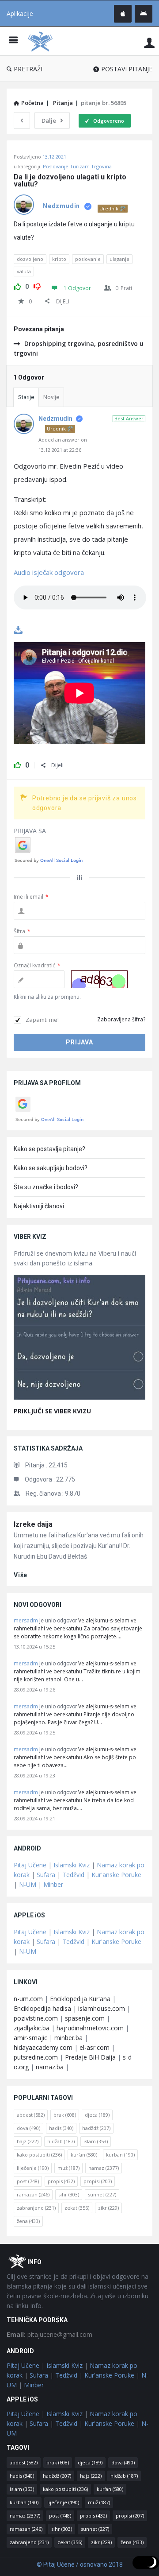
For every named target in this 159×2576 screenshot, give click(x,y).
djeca (97, 2115)
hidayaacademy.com (43, 2047)
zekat (77, 2208)
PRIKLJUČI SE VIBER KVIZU (52, 1411)
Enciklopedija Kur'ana (80, 1999)
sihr (69, 2194)
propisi (98, 2181)
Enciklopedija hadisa (42, 2008)
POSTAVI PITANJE (127, 69)
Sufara (46, 1875)
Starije (26, 397)
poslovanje (88, 259)
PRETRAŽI (28, 69)
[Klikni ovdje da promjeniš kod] (99, 979)
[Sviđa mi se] (17, 285)
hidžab (61, 2141)
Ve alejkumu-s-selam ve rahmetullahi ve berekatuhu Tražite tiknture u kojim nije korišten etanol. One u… (77, 1671)
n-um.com (28, 1999)
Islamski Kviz (72, 1865)
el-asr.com (95, 2047)
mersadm (26, 1620)
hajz (28, 2141)
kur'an (84, 2155)
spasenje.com (85, 2018)
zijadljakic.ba (32, 2028)
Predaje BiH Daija (90, 2057)
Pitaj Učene (30, 1865)
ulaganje (119, 259)
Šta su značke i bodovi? (46, 1187)
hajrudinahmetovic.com (90, 2028)
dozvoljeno (30, 259)
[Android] (144, 14)
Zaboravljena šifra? (121, 1019)
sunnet (102, 2194)
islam (96, 2141)
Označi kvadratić (37, 965)
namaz (104, 2168)
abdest (31, 2115)
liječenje (33, 2168)
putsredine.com (36, 2057)
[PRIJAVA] (149, 42)
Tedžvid (73, 1875)
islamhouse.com (102, 2008)
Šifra (22, 931)
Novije (51, 397)
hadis (61, 2128)
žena (28, 2221)
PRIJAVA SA (30, 831)
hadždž (96, 2128)
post (28, 2181)
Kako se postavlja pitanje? (49, 1149)
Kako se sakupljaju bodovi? (51, 1168)
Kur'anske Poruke (116, 1875)
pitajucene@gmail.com (49, 2334)
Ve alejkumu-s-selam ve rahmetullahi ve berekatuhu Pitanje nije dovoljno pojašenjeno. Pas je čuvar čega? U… (75, 1714)
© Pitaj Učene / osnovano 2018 (80, 2564)
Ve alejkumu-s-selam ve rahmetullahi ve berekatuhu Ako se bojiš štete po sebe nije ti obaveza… (75, 1757)
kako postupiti (39, 2155)
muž (68, 2168)
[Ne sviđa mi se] (37, 285)
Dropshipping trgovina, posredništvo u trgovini (79, 348)
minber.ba (68, 2038)
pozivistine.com (36, 2018)
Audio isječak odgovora (49, 572)
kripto (59, 259)
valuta (24, 271)
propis (61, 2181)
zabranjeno (36, 2208)
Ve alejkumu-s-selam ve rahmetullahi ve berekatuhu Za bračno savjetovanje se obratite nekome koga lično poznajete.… (78, 1628)
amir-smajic (30, 2038)
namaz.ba (50, 2067)
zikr (108, 2208)
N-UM (28, 1884)
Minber (53, 1884)
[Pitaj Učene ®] (42, 41)
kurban (120, 2155)
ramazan (33, 2194)
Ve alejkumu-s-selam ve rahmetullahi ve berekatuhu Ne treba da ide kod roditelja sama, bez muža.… (75, 1800)
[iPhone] (123, 14)
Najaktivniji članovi (39, 1206)
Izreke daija (33, 1524)
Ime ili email (31, 897)
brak (65, 2115)
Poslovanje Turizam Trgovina (77, 166)
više (21, 1575)
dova (28, 2128)
